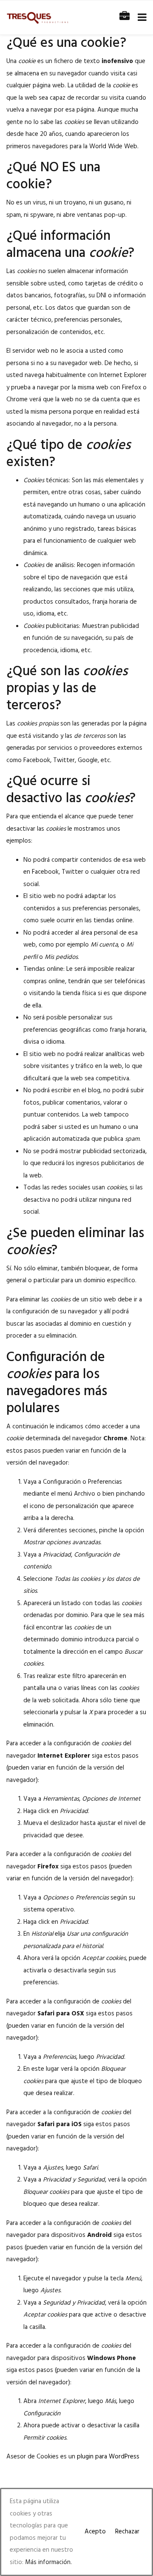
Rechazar (127, 2532)
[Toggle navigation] (140, 18)
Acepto (95, 2532)
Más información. (48, 2562)
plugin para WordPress (108, 2457)
